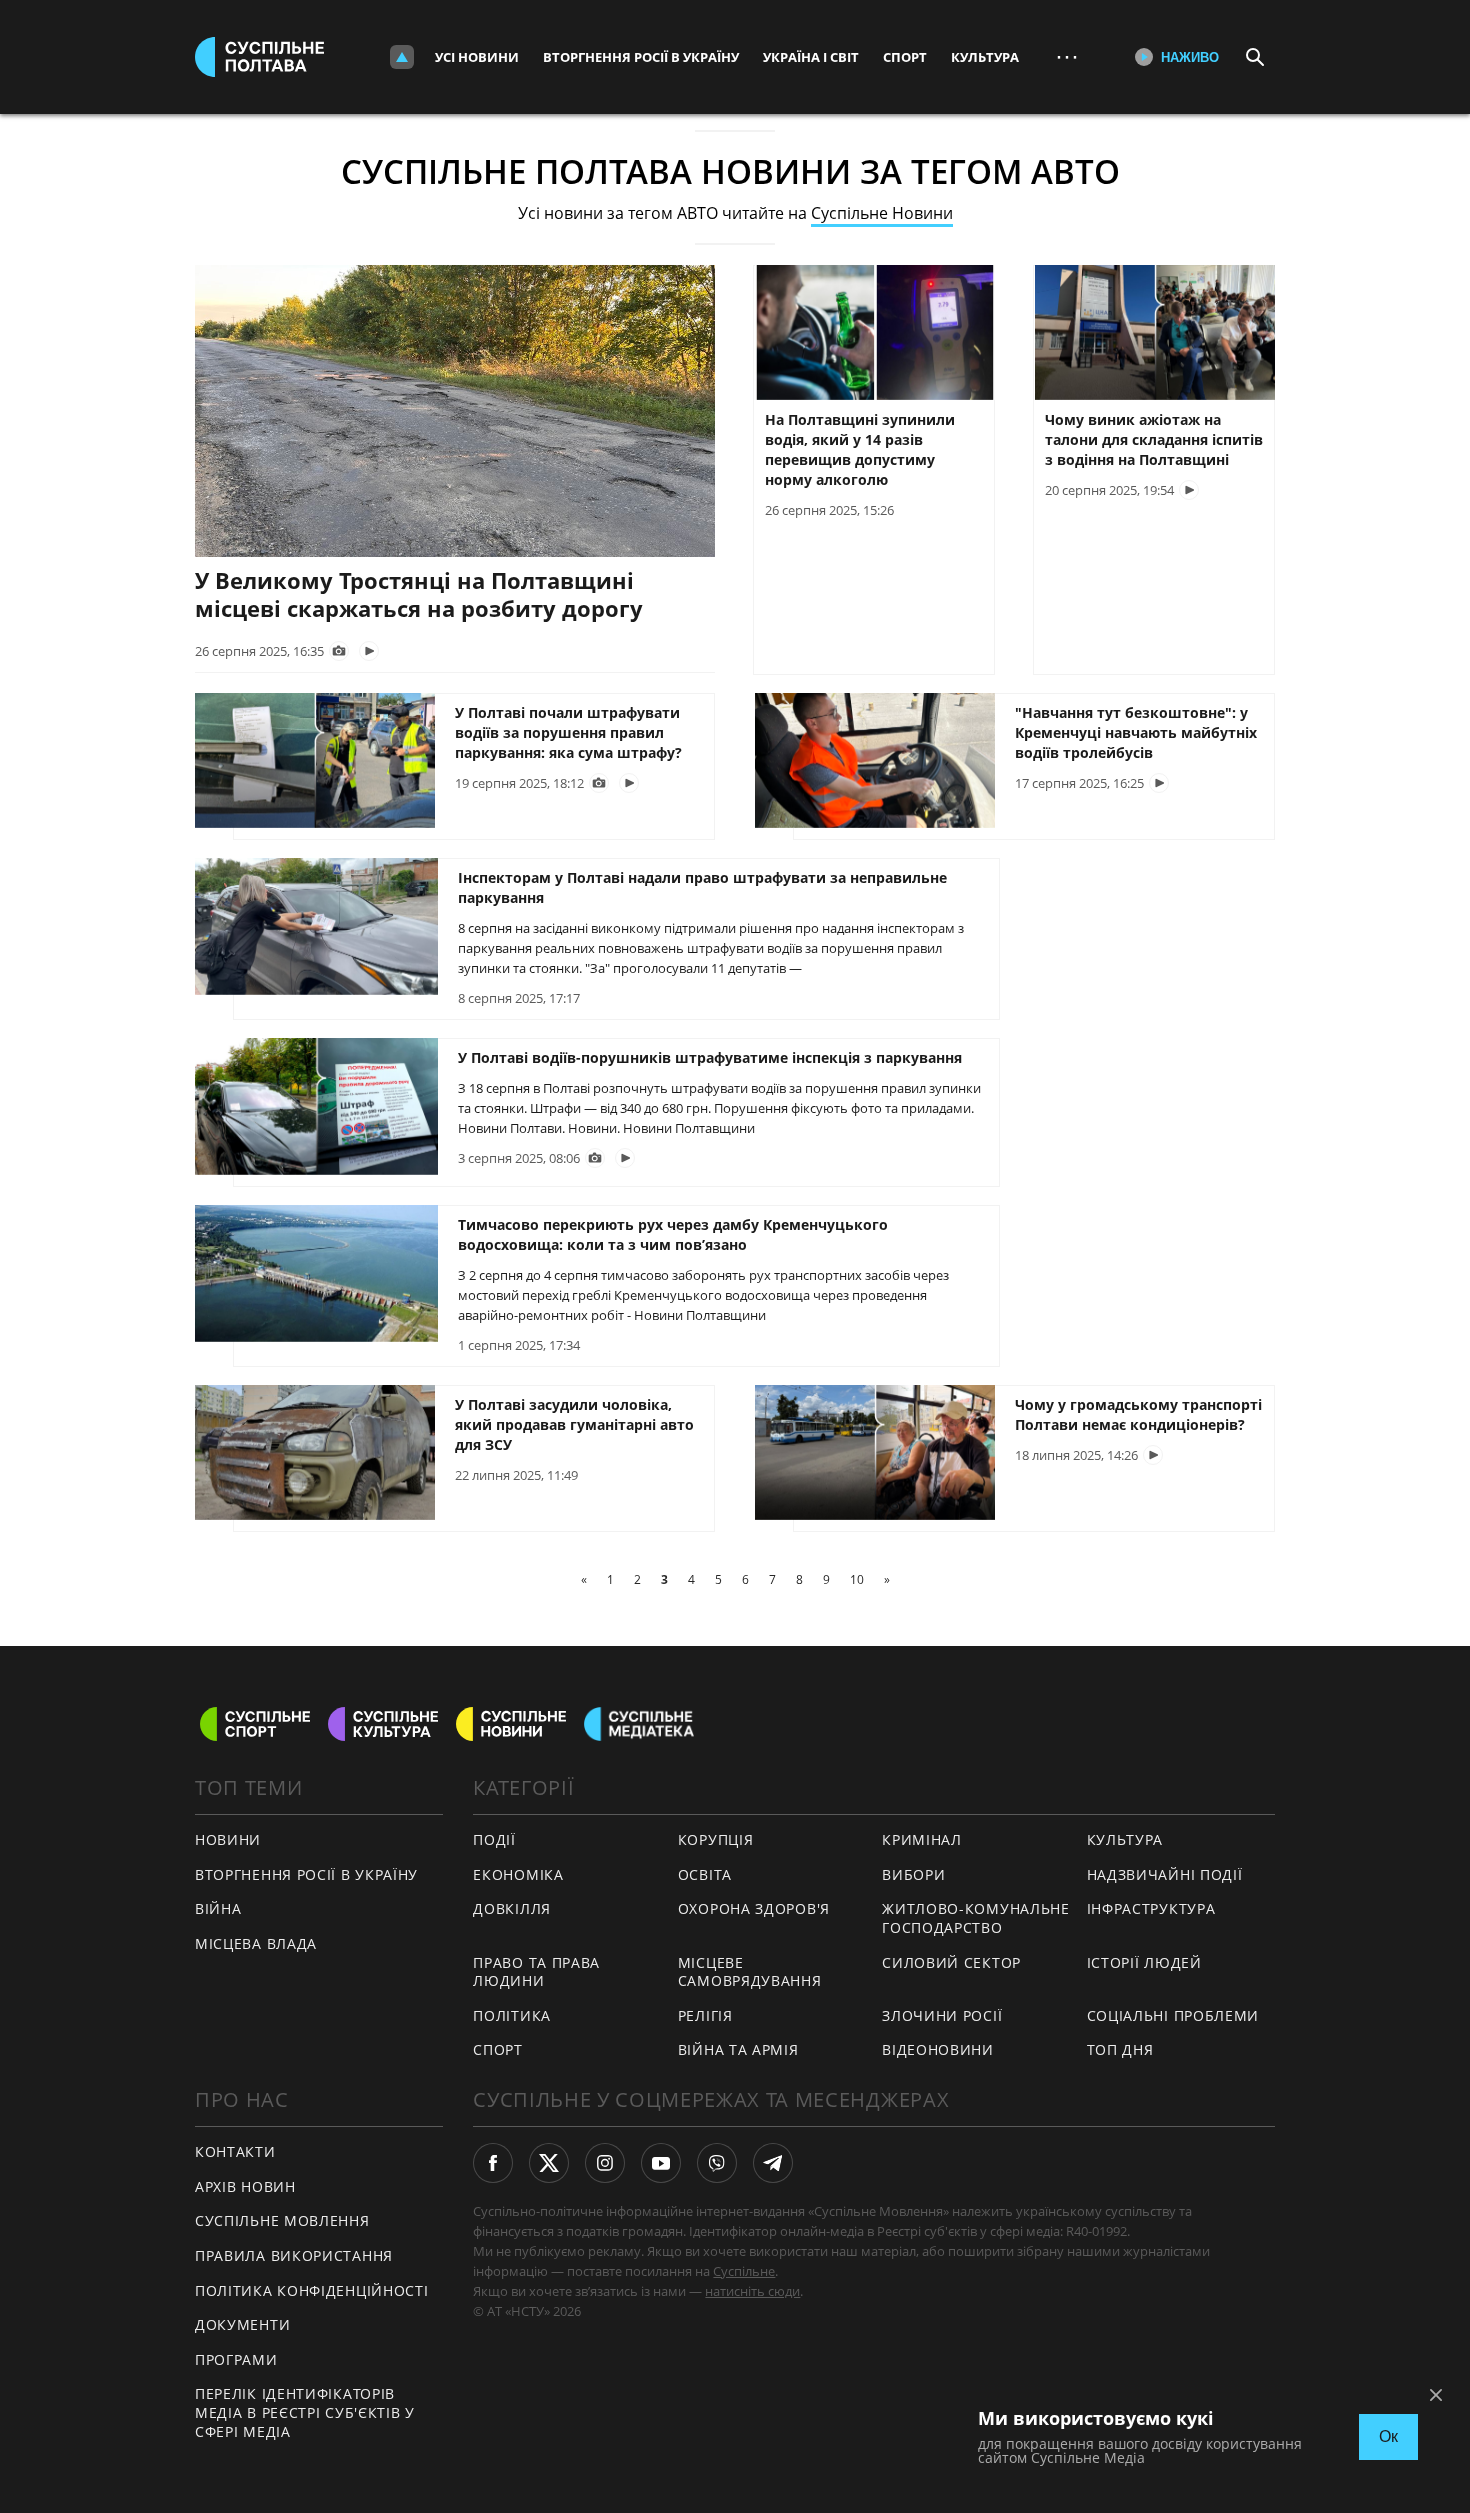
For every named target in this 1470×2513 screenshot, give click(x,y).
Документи (242, 2324)
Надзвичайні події (1165, 1874)
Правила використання (294, 2255)
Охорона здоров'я (754, 1908)
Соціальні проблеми (1173, 2015)
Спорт (905, 57)
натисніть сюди (752, 2291)
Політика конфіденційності (312, 2290)
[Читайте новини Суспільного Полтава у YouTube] (661, 2163)
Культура (985, 57)
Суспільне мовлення (282, 2220)
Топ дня (1120, 2049)
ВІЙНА (218, 1908)
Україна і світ (811, 57)
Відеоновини (938, 2049)
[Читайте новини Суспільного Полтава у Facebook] (493, 2163)
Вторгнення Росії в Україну (641, 57)
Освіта (705, 1874)
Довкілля (512, 1908)
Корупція (716, 1839)
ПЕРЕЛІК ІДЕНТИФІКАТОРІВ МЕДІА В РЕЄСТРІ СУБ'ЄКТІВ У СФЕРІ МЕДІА (305, 2412)
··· (1067, 56)
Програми (236, 2359)
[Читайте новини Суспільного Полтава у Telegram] (773, 2163)
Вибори (913, 1874)
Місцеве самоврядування (750, 1972)
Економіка (518, 1874)
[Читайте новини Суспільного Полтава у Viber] (717, 2163)
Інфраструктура (1151, 1908)
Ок (1388, 2436)
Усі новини (477, 57)
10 (857, 1579)
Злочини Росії (942, 2015)
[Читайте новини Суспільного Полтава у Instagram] (605, 2163)
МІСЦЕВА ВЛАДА (256, 1943)
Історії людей (1144, 1962)
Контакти (235, 2151)
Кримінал (922, 1839)
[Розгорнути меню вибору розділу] (402, 57)
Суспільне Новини (882, 213)
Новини (228, 1839)
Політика (512, 2015)
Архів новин (245, 2186)
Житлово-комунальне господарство (976, 1918)
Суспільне (744, 2271)
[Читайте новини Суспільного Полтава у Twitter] (549, 2163)
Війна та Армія (738, 2049)
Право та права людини (536, 1972)
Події (494, 1839)
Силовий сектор (951, 1962)
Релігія (705, 2015)
